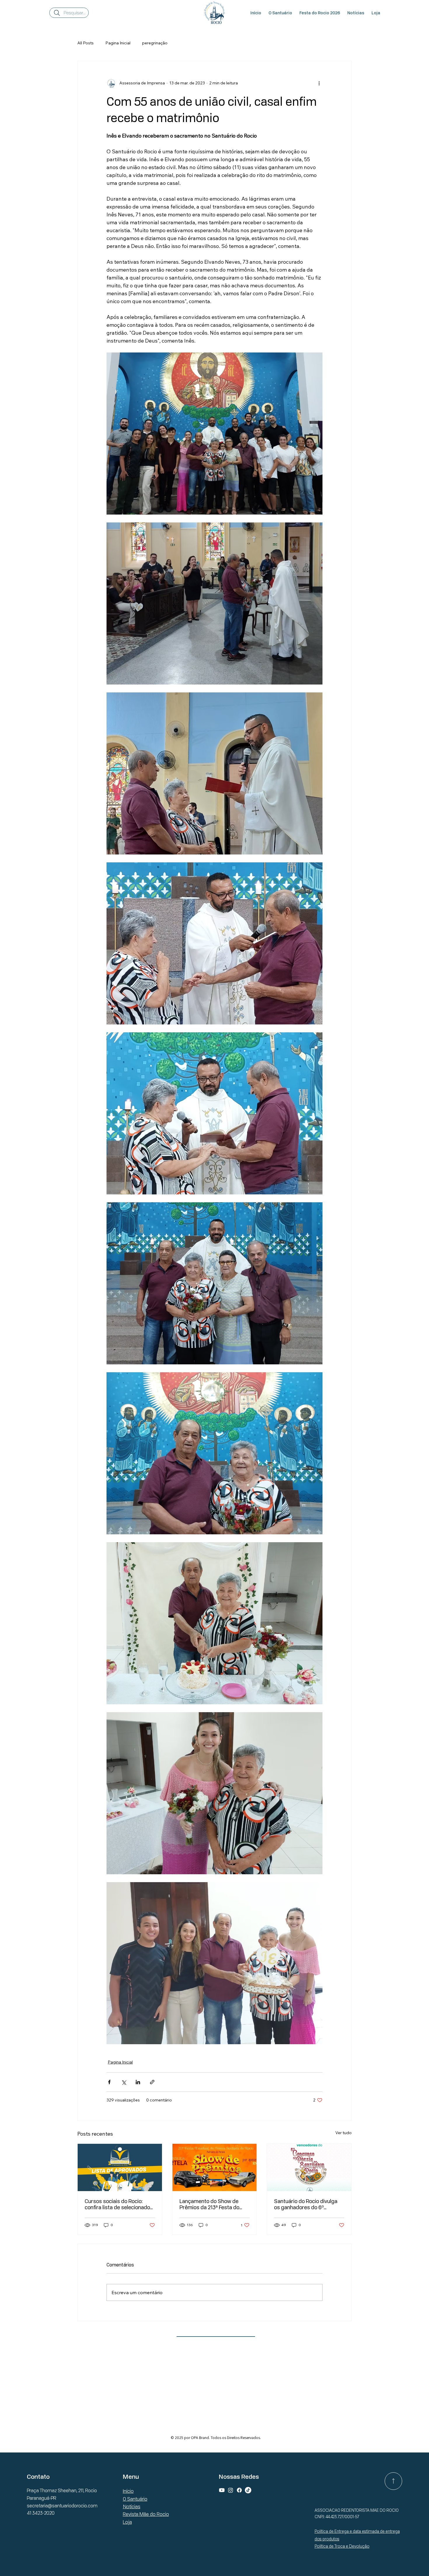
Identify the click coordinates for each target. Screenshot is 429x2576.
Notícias (132, 2506)
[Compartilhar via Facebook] (109, 2082)
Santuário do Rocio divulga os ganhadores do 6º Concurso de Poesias (306, 2204)
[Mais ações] (319, 83)
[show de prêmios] (215, 2167)
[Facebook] (239, 2490)
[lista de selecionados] (120, 2167)
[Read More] (393, 2481)
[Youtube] (222, 2490)
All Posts (86, 43)
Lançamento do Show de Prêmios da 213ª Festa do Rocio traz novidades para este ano (210, 2204)
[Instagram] (231, 2490)
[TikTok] (248, 2490)
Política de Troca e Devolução (342, 2546)
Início (128, 2491)
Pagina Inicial (118, 43)
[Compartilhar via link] (152, 2082)
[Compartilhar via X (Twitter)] (124, 2082)
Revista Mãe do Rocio (146, 2514)
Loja (127, 2522)
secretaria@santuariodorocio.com (62, 2506)
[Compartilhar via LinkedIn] (138, 2082)
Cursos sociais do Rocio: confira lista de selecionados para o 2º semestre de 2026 (119, 2204)
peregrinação (155, 43)
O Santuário (135, 2499)
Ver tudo (343, 2133)
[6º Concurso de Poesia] (309, 2167)
